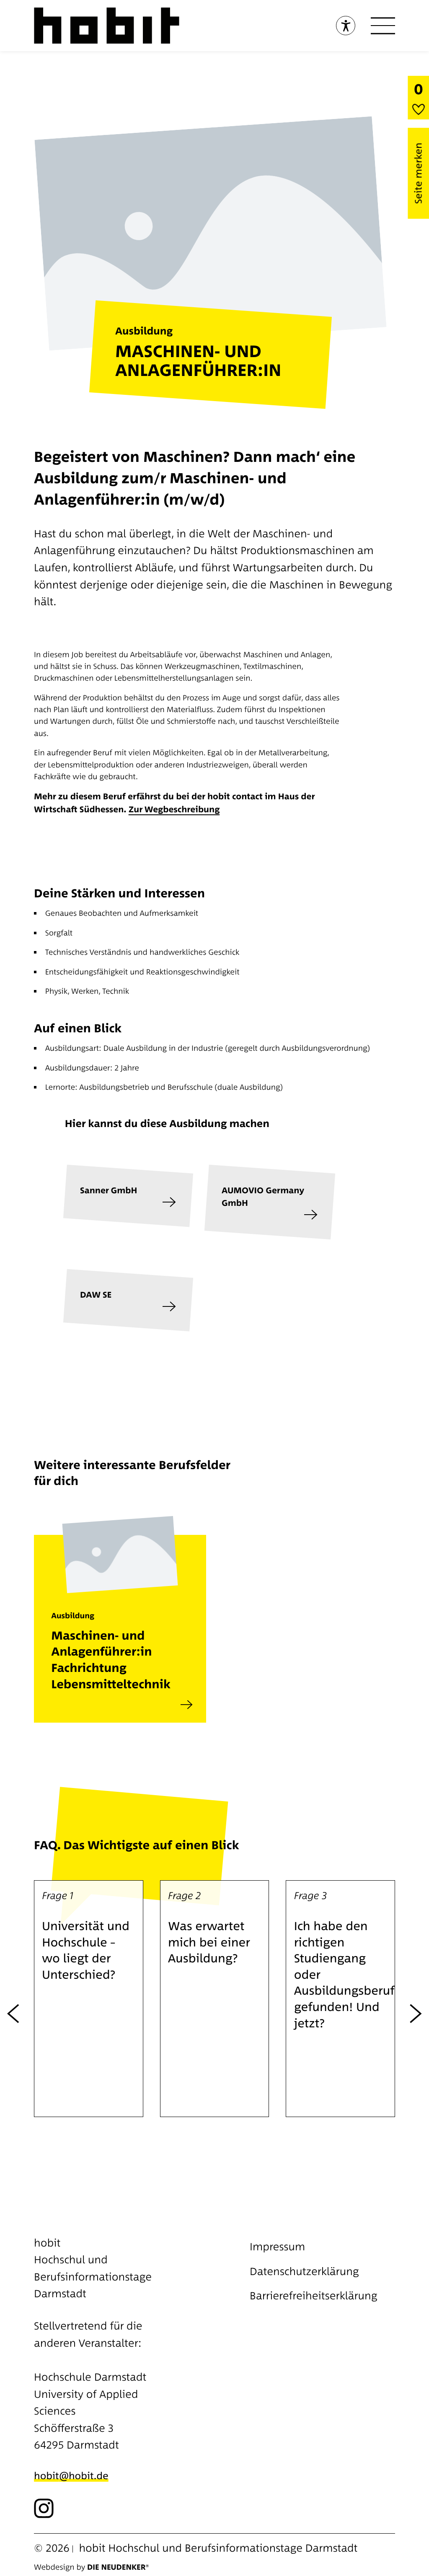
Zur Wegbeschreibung (174, 809)
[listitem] (120, 1606)
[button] (89, 1999)
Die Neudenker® (118, 2567)
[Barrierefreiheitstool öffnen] (346, 26)
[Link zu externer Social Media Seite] (44, 2508)
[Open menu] (383, 26)
